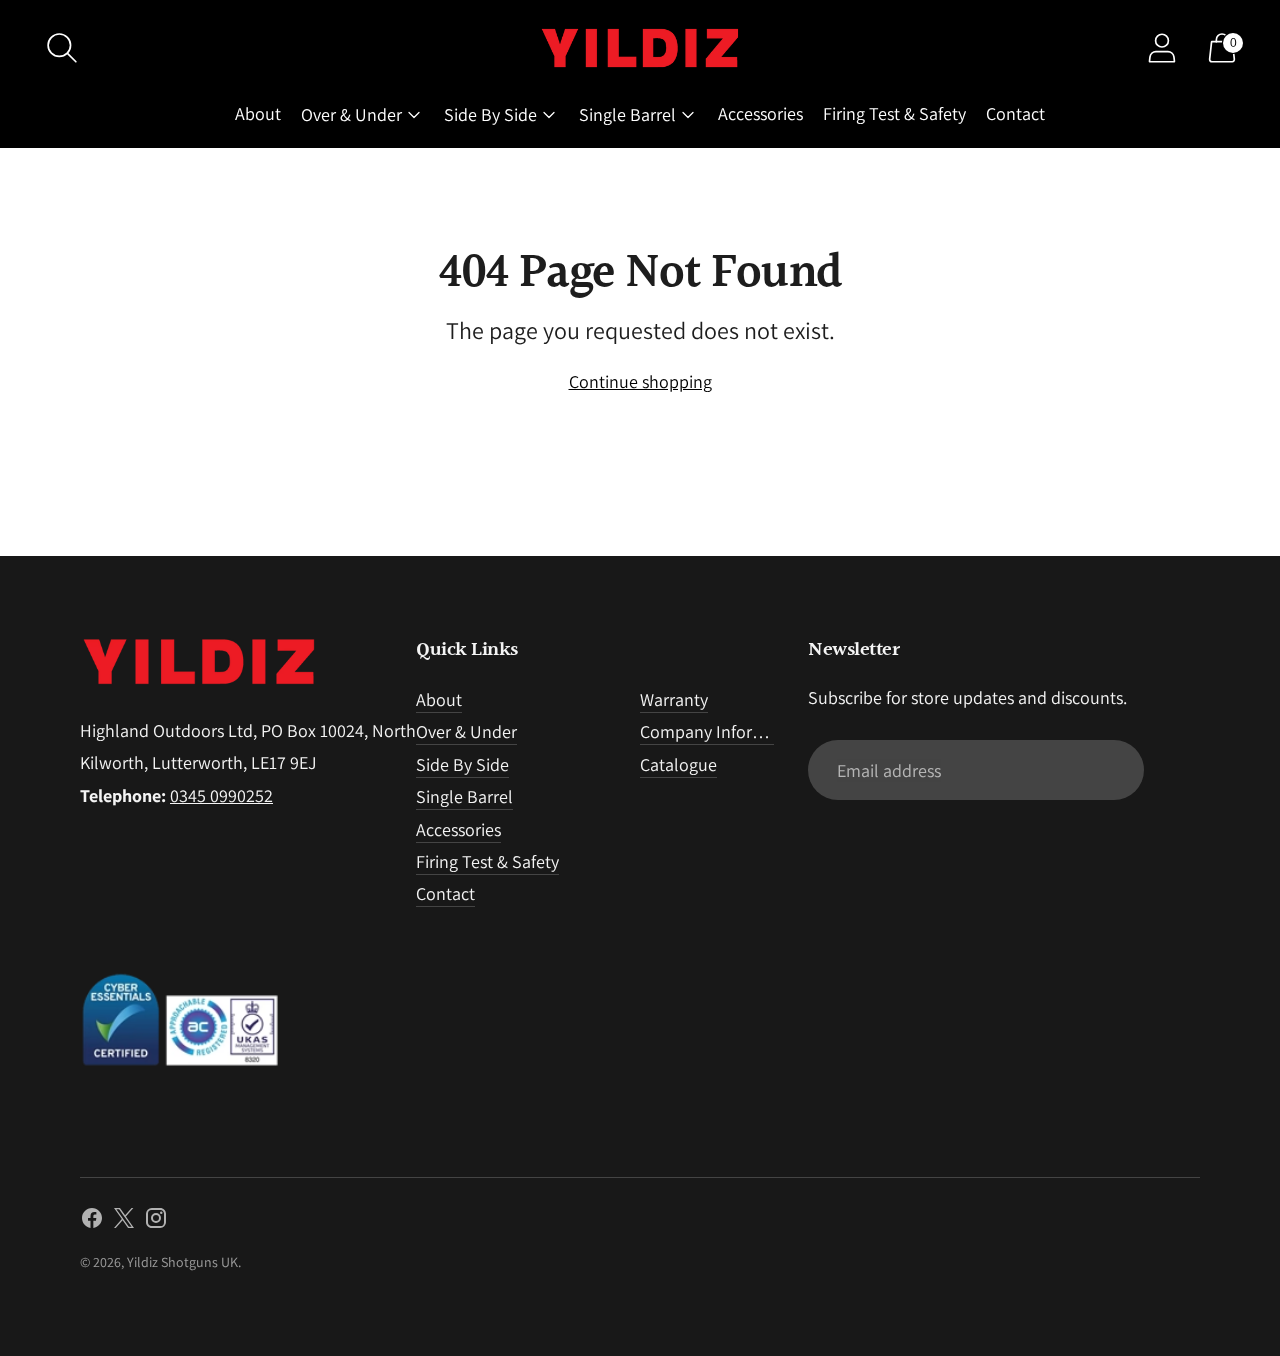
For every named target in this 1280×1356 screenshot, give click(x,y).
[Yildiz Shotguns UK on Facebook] (92, 1222)
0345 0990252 (221, 795)
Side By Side (490, 114)
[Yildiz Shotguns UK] (640, 48)
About (258, 113)
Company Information (723, 731)
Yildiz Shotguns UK (182, 1262)
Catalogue (678, 764)
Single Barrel (627, 114)
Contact (1015, 113)
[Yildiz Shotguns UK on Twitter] (124, 1222)
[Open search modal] (62, 48)
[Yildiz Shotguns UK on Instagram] (156, 1222)
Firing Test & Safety (894, 113)
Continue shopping (640, 381)
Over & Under (351, 114)
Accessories (760, 113)
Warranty (674, 699)
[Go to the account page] (1162, 48)
